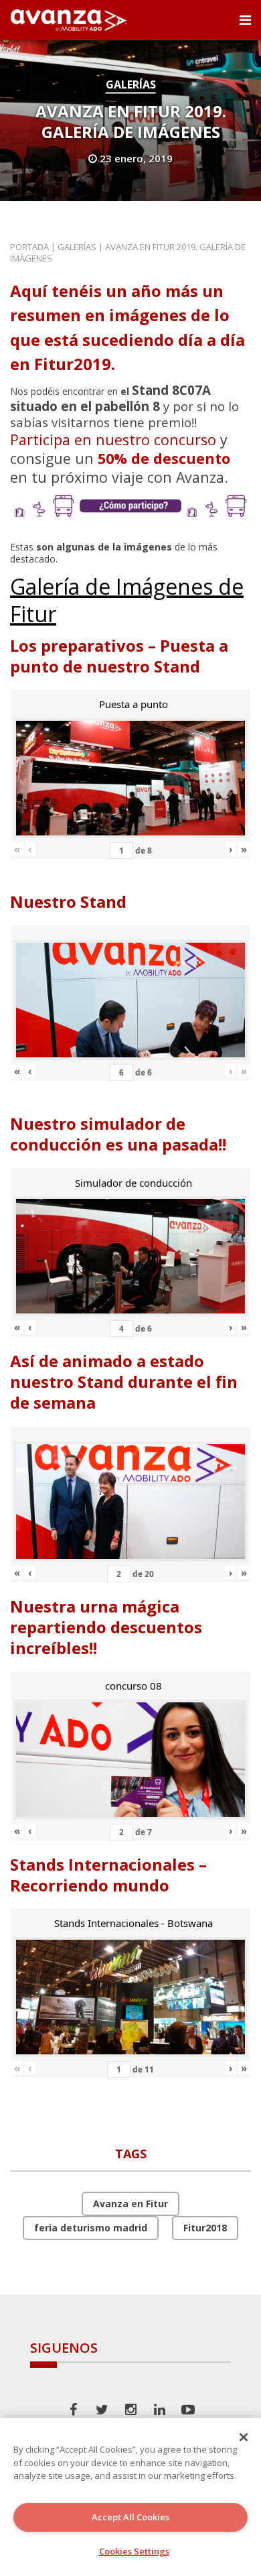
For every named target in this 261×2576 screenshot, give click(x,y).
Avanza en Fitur (130, 2204)
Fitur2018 (205, 2228)
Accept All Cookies (130, 2517)
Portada (29, 247)
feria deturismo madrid (91, 2228)
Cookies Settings (134, 2551)
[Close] (244, 2437)
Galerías (131, 84)
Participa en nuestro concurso (113, 440)
